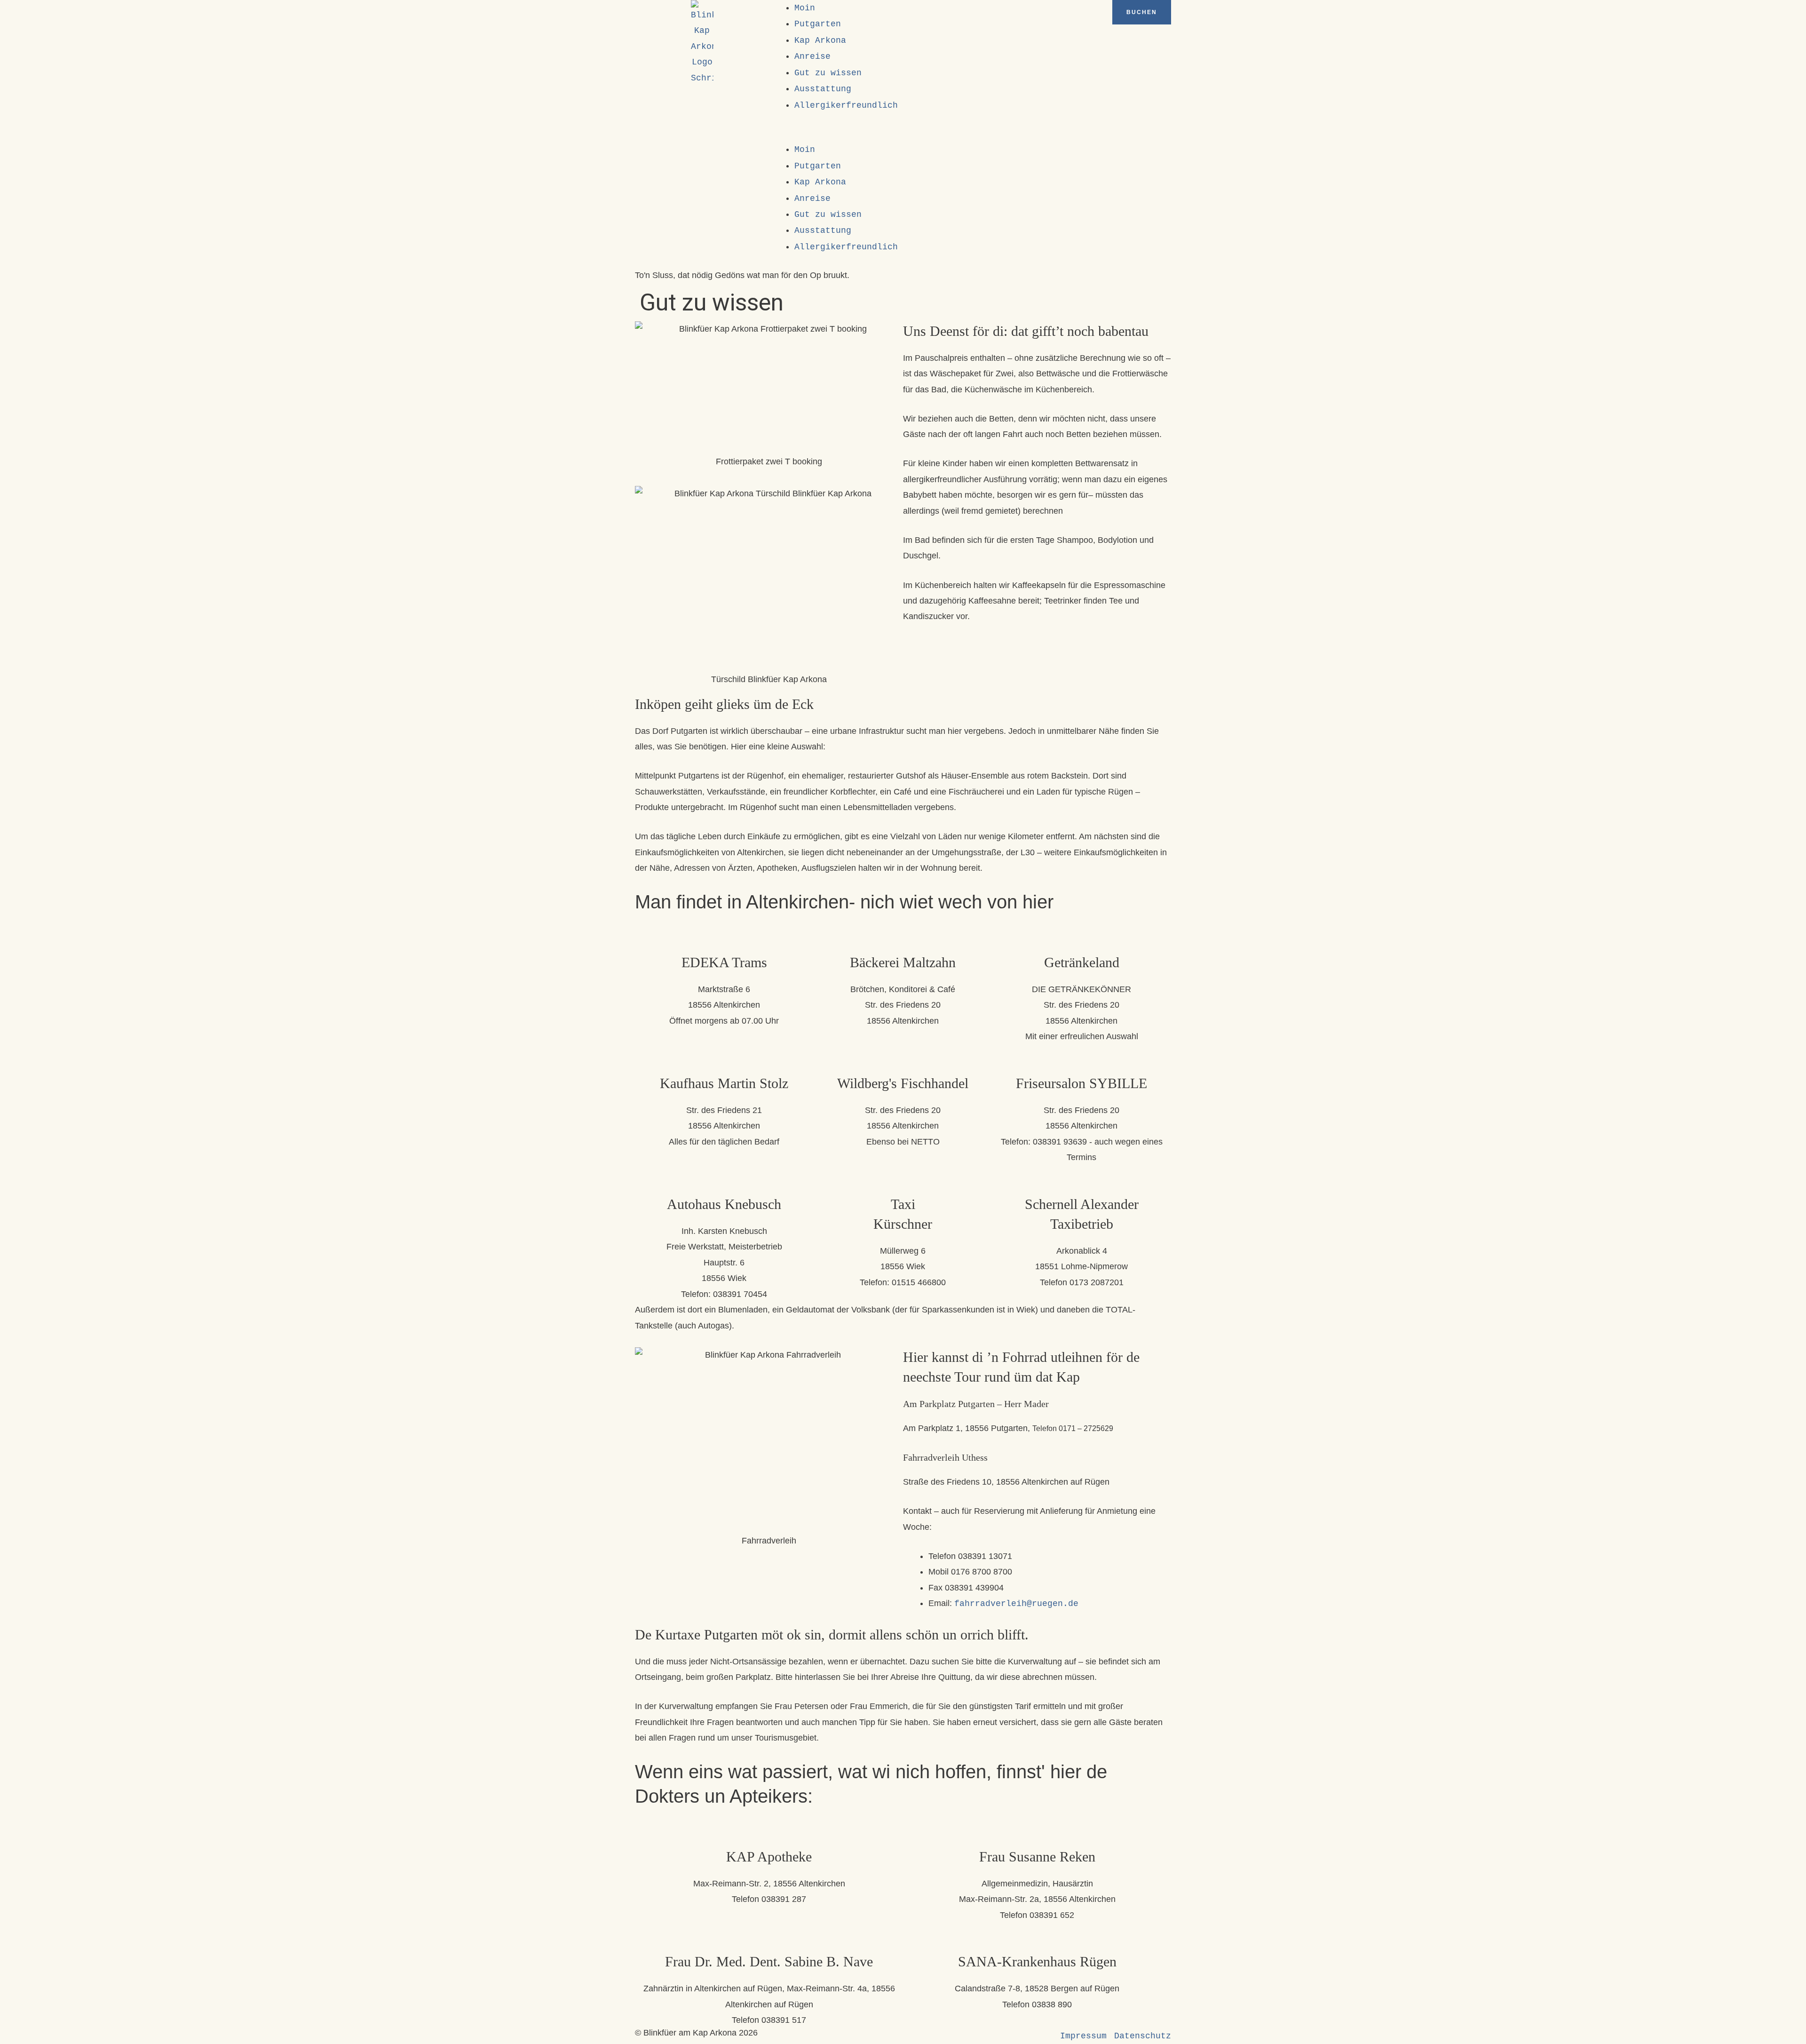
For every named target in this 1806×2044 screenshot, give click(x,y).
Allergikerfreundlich (846, 105)
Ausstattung (823, 89)
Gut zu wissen (828, 73)
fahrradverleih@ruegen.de (1016, 1604)
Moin (805, 8)
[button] (903, 134)
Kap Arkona (820, 40)
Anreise (812, 56)
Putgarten (818, 24)
